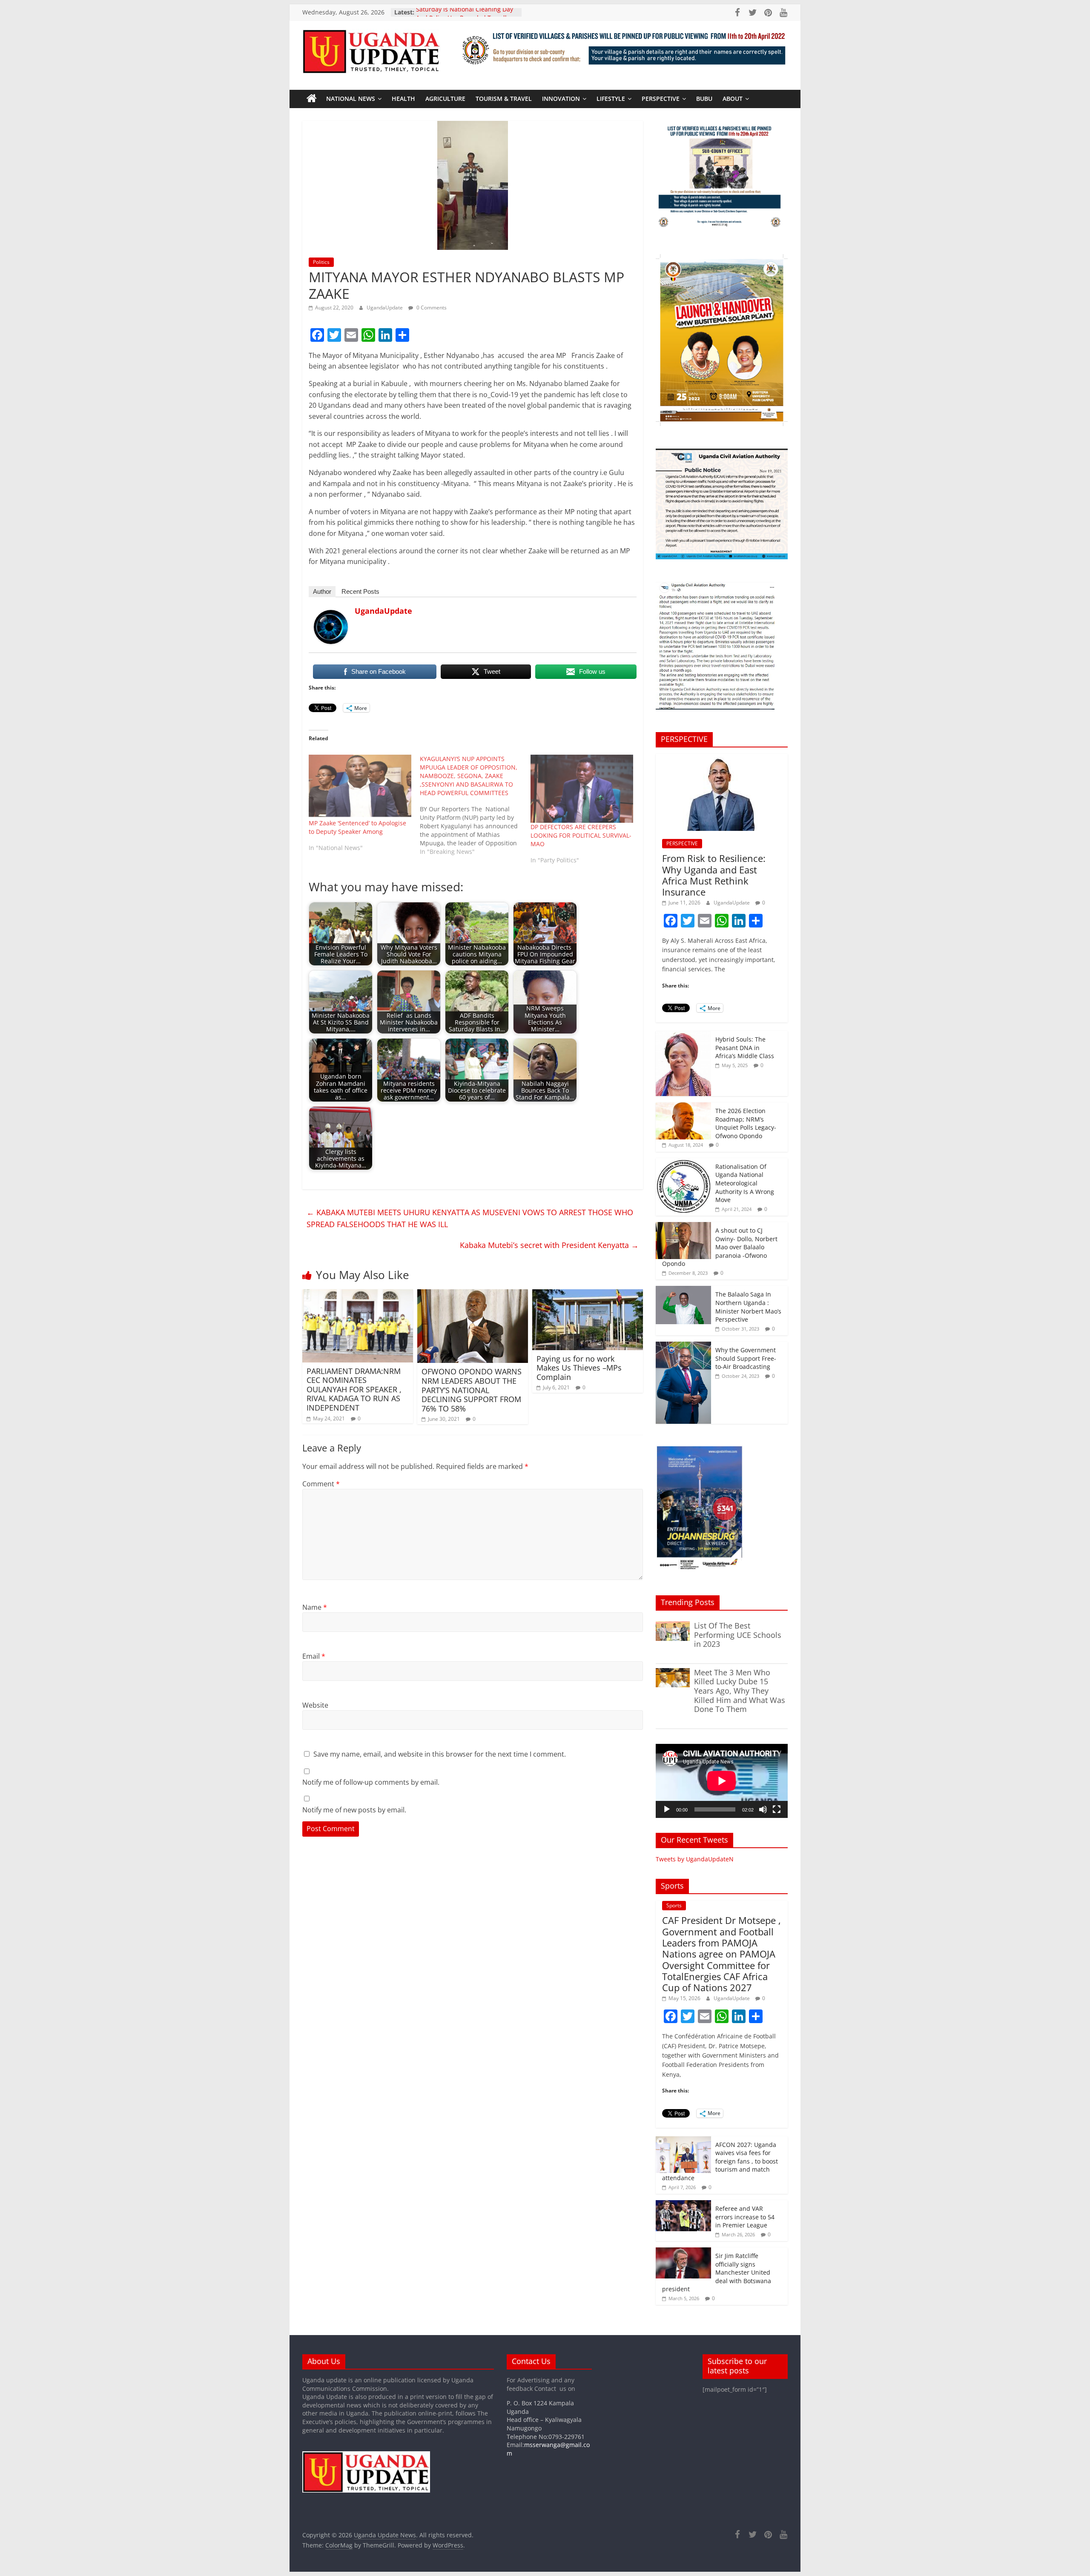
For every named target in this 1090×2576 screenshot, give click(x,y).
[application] (722, 1781)
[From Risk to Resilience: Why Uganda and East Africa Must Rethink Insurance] (722, 758)
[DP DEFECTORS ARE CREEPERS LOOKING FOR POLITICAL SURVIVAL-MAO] (582, 789)
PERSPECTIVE (661, 99)
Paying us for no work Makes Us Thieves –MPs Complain (579, 1368)
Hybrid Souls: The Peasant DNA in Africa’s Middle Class (745, 1048)
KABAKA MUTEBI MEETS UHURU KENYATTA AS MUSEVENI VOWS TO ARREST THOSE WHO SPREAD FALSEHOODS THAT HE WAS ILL (470, 1218)
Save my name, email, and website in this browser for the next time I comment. (440, 1754)
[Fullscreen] (777, 1809)
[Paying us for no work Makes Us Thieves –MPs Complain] (588, 1294)
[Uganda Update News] (312, 99)
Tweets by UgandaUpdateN (695, 1859)
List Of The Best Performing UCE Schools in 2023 (738, 1635)
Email (314, 1656)
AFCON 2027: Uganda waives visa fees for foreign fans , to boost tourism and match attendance (720, 2161)
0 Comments (431, 308)
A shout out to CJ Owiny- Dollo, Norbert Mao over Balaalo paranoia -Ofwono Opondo (720, 1247)
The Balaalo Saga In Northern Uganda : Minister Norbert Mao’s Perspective (748, 1307)
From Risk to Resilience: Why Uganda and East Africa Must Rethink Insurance (714, 875)
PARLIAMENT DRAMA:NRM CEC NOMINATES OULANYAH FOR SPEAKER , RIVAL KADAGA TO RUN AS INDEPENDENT (354, 1389)
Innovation (561, 99)
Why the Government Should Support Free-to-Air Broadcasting (746, 1358)
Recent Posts (360, 591)
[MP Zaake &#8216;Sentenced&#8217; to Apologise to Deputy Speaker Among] (360, 787)
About (733, 99)
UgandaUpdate (385, 308)
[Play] (667, 1809)
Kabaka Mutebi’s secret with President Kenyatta (549, 1245)
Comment (321, 1484)
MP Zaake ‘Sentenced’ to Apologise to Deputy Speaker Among (357, 827)
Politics (321, 262)
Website (315, 1705)
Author (322, 591)
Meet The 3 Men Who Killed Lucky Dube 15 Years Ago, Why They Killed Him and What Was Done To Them (740, 1691)
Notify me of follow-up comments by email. (371, 1782)
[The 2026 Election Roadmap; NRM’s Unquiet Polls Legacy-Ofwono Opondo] (683, 1107)
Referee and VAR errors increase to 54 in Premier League (745, 2217)
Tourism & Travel (504, 99)
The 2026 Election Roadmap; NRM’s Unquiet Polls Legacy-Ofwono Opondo (746, 1123)
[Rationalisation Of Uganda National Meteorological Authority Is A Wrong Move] (683, 1163)
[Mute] (763, 1809)
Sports (674, 1905)
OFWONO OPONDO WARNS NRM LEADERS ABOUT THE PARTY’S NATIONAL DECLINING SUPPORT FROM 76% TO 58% (472, 1390)
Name (315, 1607)
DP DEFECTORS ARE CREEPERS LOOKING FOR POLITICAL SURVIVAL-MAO (581, 835)
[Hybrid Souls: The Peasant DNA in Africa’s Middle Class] (683, 1035)
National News (351, 99)
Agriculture (445, 99)
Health (403, 99)
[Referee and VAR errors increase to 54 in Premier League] (683, 2205)
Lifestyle (611, 99)
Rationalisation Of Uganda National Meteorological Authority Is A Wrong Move (745, 1183)
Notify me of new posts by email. (354, 1810)
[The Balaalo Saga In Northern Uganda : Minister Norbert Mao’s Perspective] (683, 1290)
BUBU (704, 99)
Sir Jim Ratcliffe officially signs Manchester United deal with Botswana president (717, 2272)
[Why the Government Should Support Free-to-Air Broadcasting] (683, 1346)
